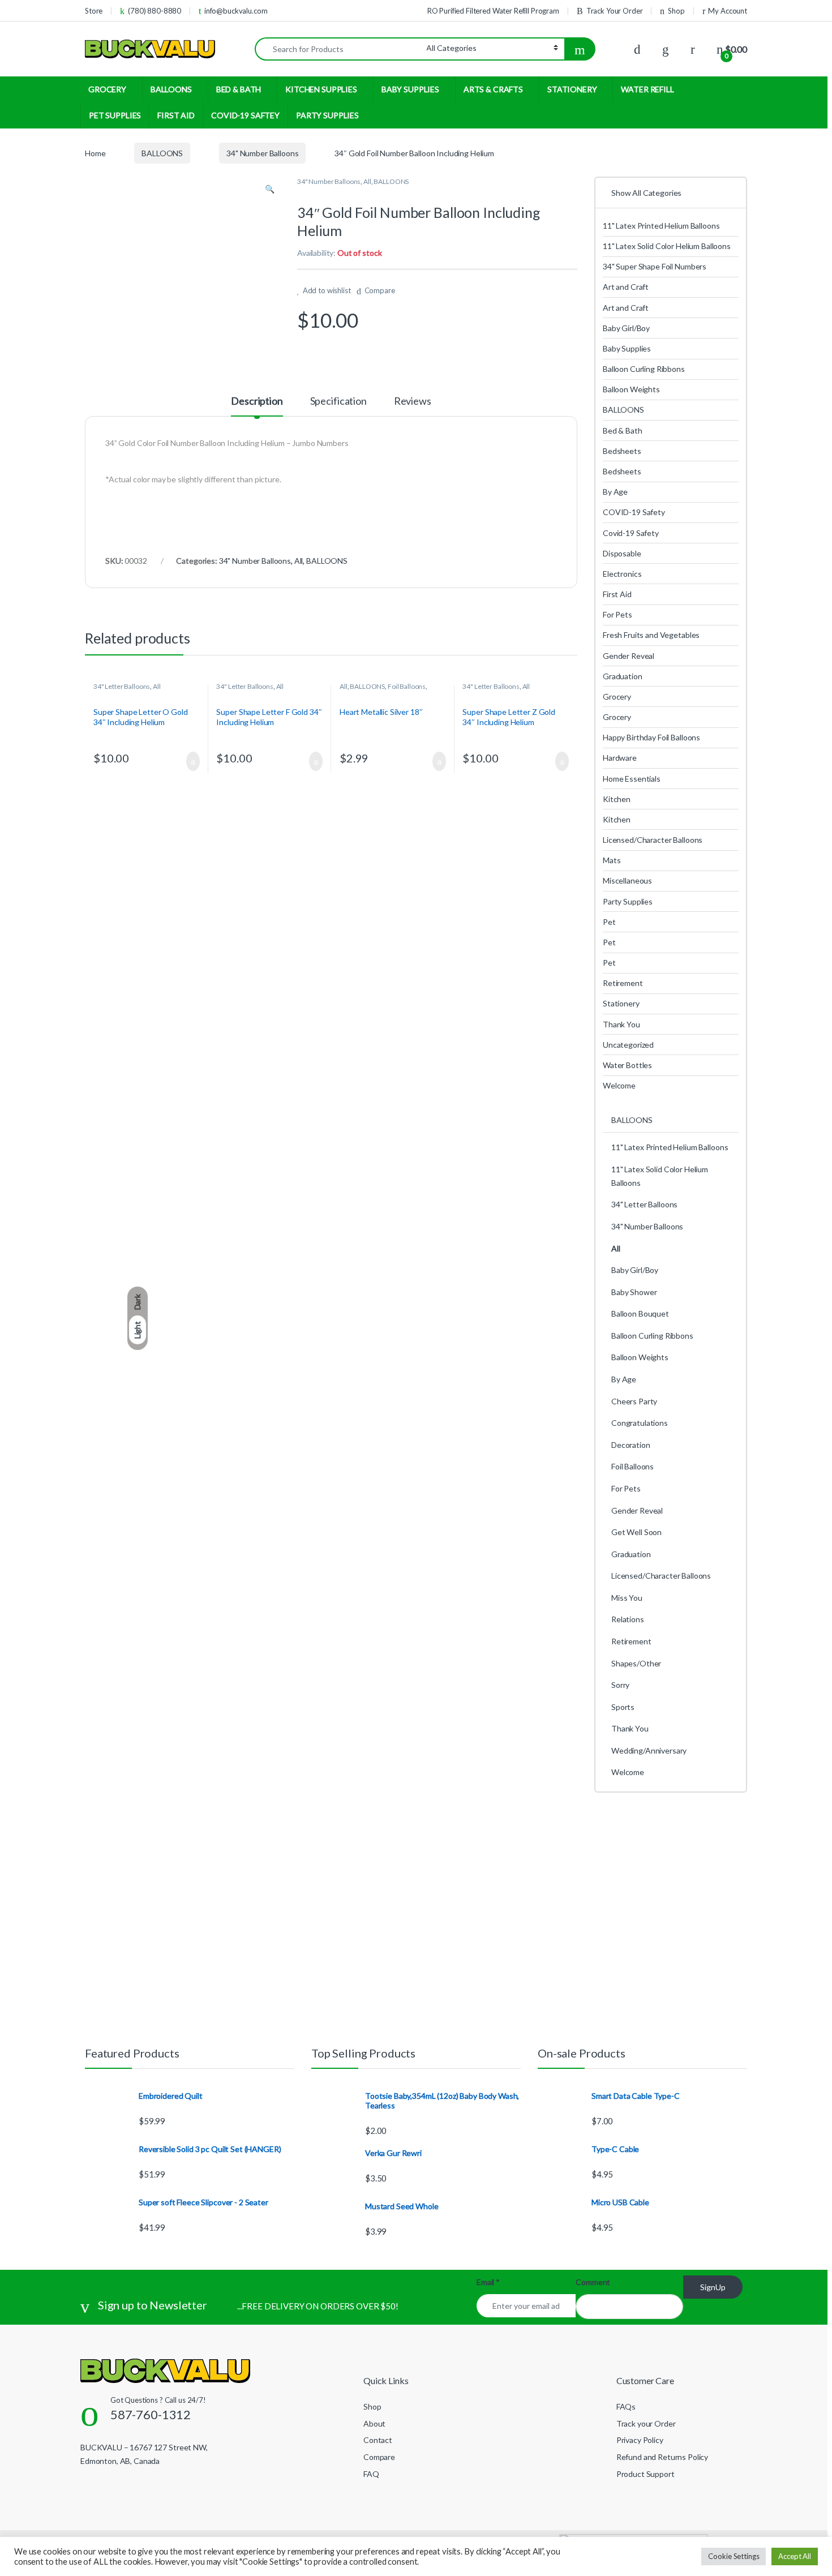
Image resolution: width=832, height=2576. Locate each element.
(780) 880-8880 (155, 11)
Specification (338, 401)
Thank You (621, 1024)
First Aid (617, 594)
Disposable (622, 553)
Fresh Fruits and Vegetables (651, 635)
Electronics (622, 574)
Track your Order (646, 2423)
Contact (378, 2440)
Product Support (646, 2474)
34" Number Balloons (262, 153)
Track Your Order (615, 11)
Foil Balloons (407, 686)
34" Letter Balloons (122, 686)
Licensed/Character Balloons (653, 840)
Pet (609, 922)
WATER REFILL (647, 89)
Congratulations (640, 1423)
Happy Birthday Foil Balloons (651, 737)
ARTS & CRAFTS (493, 89)
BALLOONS (171, 89)
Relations (628, 1619)
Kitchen (617, 799)
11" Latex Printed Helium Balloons (661, 226)
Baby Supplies (627, 348)
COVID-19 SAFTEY (245, 115)
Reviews (413, 401)
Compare (380, 290)
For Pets (617, 614)
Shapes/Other (636, 1663)
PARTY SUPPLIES (327, 115)
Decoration (631, 1445)
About (374, 2423)
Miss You (627, 1598)
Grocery (617, 696)
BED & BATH (239, 89)
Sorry (620, 1685)
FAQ (371, 2474)
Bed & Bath (623, 430)
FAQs (626, 2406)
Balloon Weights (631, 389)
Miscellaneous (627, 880)
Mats (612, 860)
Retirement (623, 983)
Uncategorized (628, 1045)
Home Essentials (632, 779)
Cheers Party (634, 1401)
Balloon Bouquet (640, 1313)
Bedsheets (622, 451)
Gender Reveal (629, 656)
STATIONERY (572, 89)
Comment (593, 2282)
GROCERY (107, 89)
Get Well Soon (636, 1532)
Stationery (621, 1003)
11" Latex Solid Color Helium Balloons (667, 246)
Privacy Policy (640, 2440)
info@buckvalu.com (236, 11)
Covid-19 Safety (631, 533)
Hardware (620, 758)
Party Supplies (628, 901)
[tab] (257, 406)
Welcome (619, 1085)
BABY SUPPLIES (410, 89)
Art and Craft (626, 287)
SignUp (713, 2287)
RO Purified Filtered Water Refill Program (493, 11)
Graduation (623, 676)
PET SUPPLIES (115, 115)
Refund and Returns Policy (662, 2457)
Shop (676, 11)
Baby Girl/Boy (626, 328)
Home (95, 153)
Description (257, 401)
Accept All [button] (795, 2556)
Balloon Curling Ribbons (644, 369)
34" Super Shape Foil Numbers (655, 266)
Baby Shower (634, 1292)
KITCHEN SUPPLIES (321, 89)
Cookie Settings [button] (734, 2556)
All (367, 181)
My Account (728, 11)
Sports (623, 1707)
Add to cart (192, 761)
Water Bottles (627, 1065)
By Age (615, 492)
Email (488, 2282)
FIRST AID (176, 115)
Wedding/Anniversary (649, 1750)
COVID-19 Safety (634, 512)
